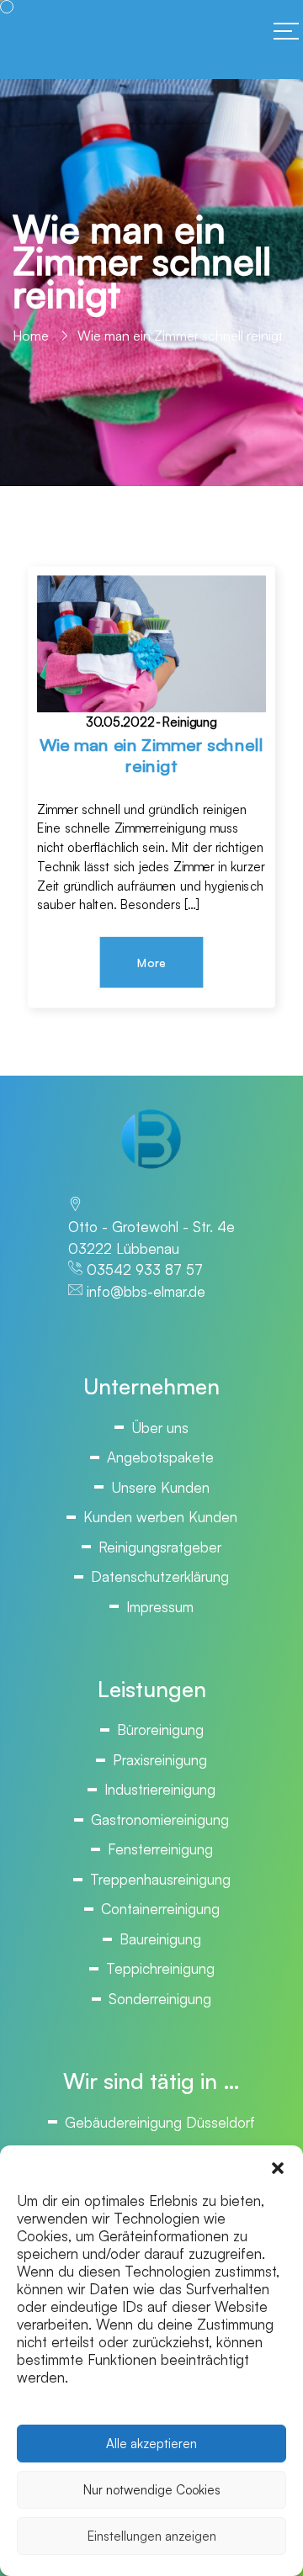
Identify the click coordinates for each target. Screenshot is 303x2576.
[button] (278, 2166)
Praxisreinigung (160, 1760)
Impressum (160, 1607)
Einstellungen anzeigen (152, 2536)
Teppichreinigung (160, 1968)
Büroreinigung (160, 1730)
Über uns (160, 1428)
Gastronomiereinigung (160, 1820)
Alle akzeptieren (151, 2444)
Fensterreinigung (160, 1849)
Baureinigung (160, 1939)
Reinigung (190, 722)
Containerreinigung (160, 1909)
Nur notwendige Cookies (152, 2490)
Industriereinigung (160, 1789)
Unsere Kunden (160, 1487)
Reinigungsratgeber (160, 1547)
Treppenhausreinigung (160, 1879)
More (151, 963)
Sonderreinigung (160, 1999)
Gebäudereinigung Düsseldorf (160, 2122)
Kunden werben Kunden (160, 1517)
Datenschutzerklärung (160, 1576)
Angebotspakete (160, 1457)
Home (31, 336)
